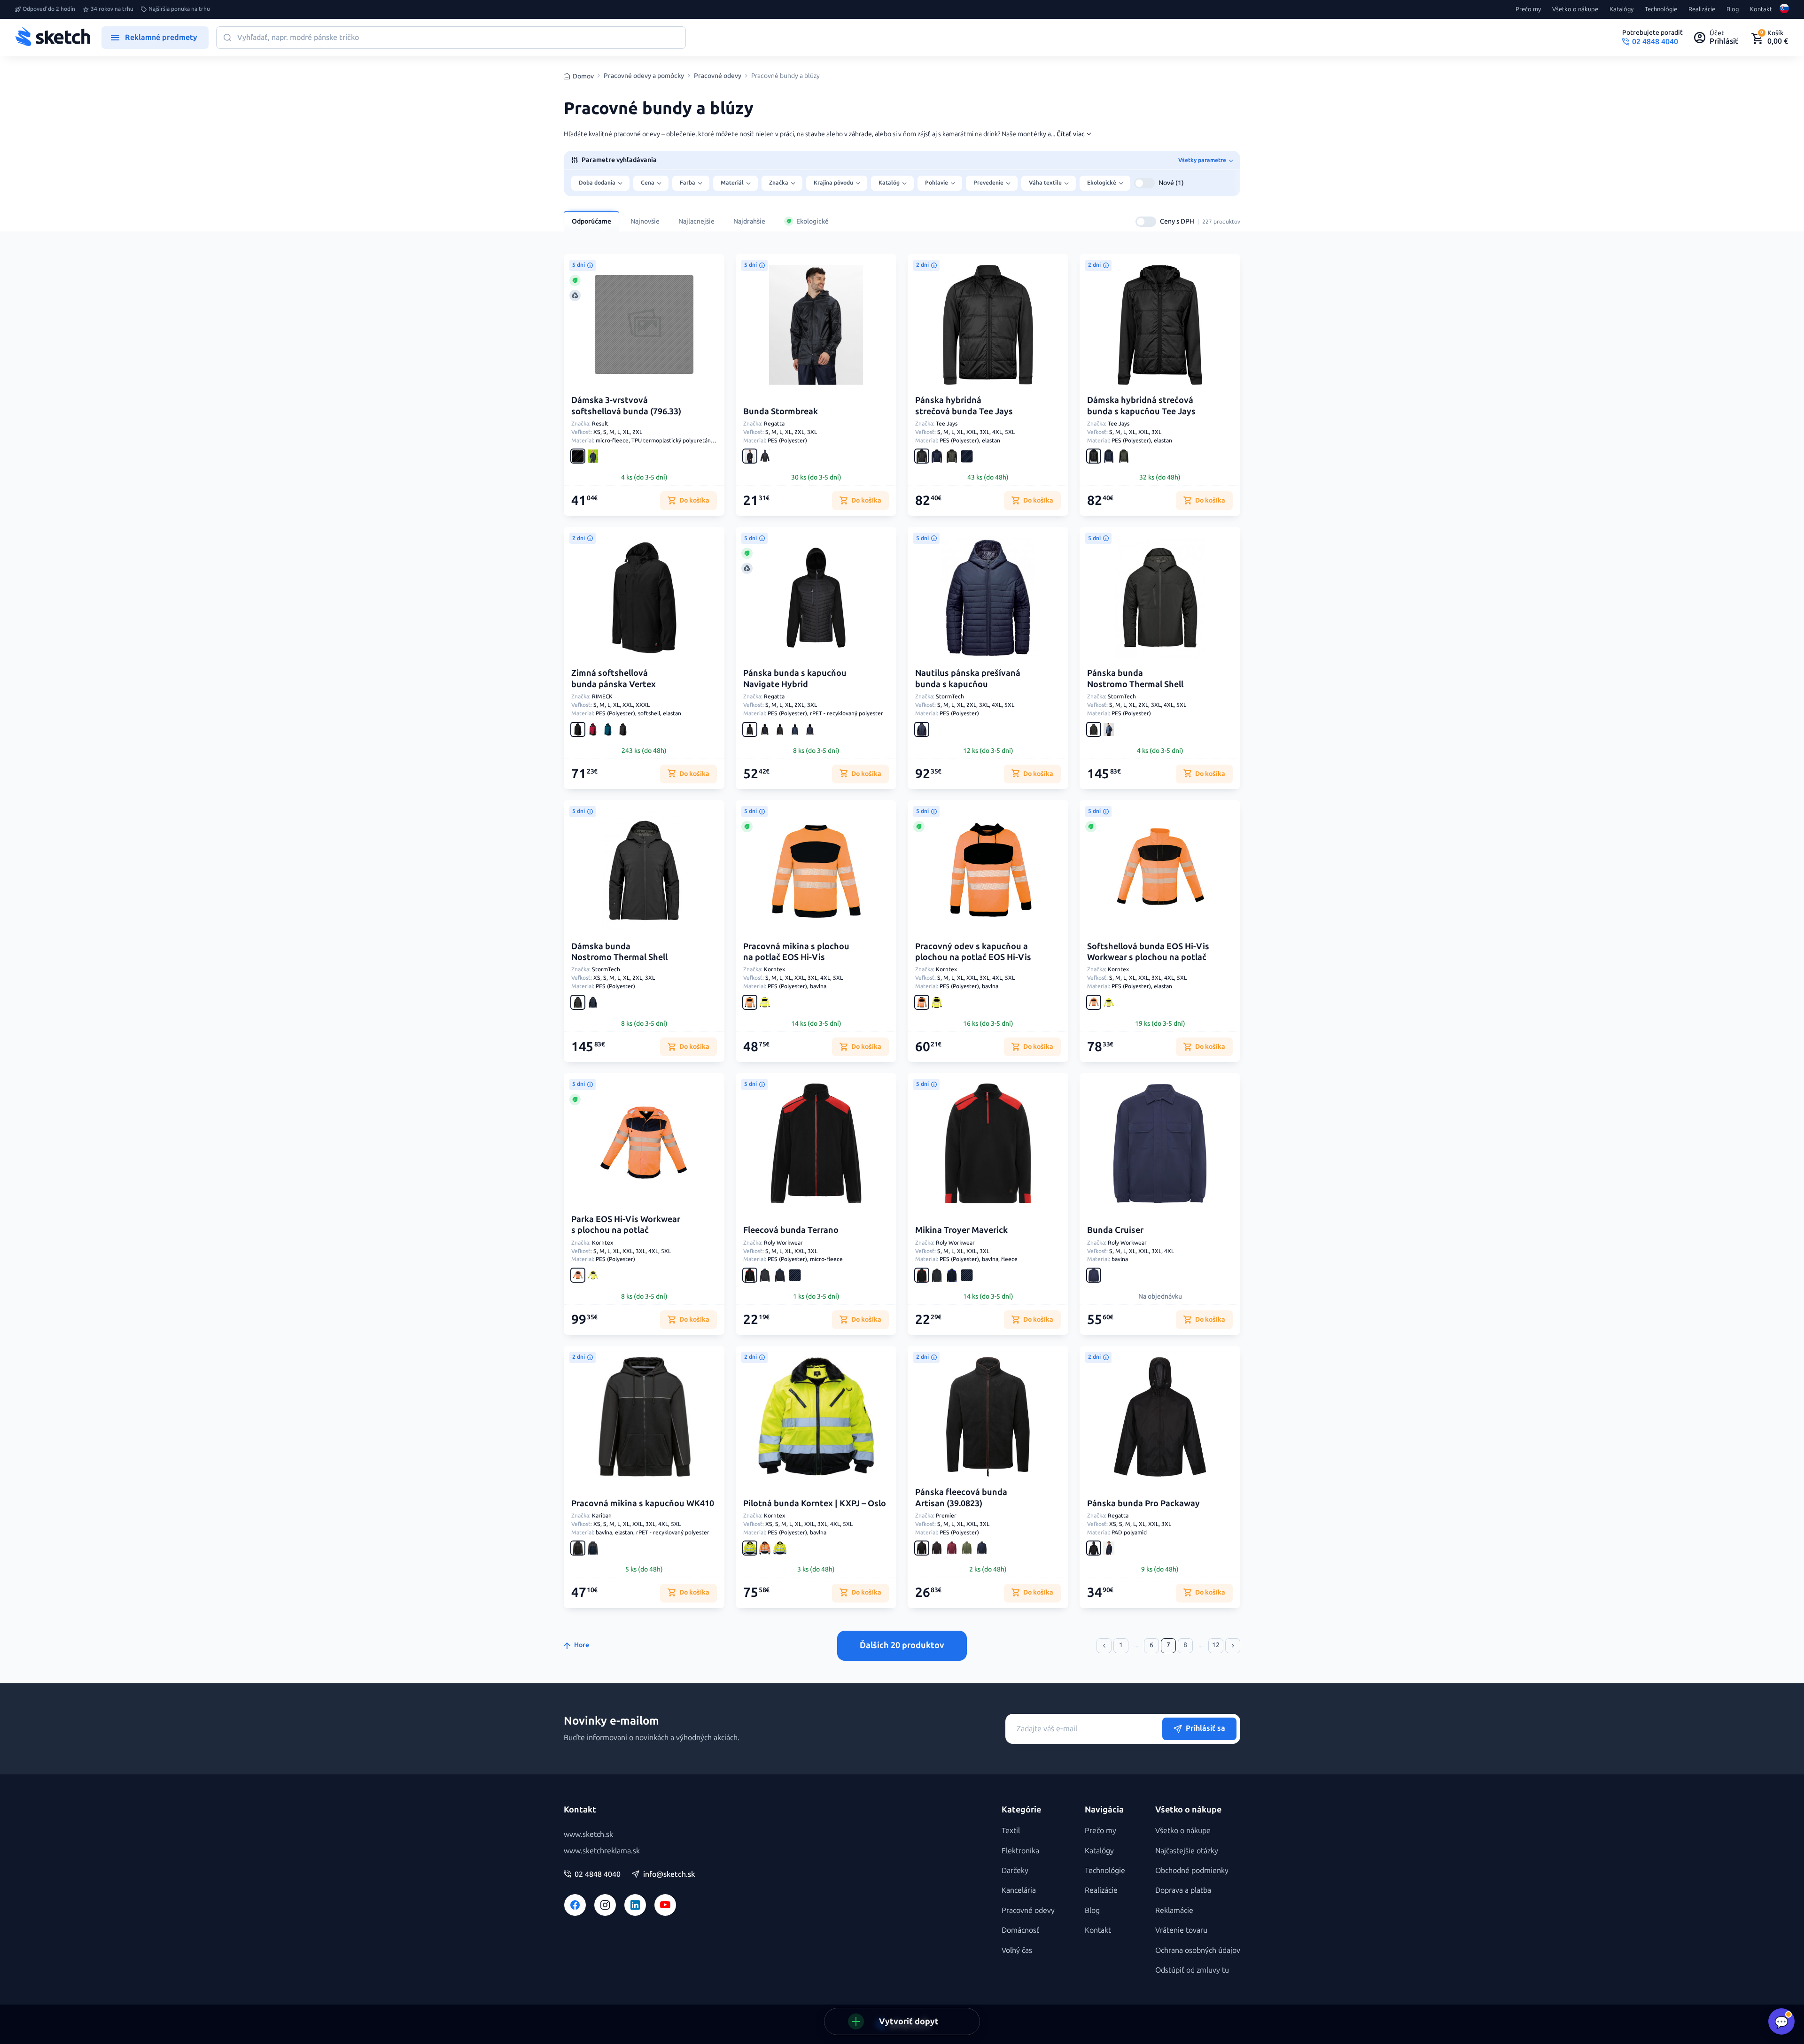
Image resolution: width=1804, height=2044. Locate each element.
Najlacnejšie (696, 221)
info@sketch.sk (669, 1874)
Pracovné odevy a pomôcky (644, 76)
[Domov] (53, 38)
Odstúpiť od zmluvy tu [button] (1192, 1970)
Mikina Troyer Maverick (961, 1230)
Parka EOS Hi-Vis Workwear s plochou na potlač (626, 1225)
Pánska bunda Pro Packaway (1143, 1503)
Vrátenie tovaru (1181, 1930)
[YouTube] (665, 1905)
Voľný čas (1017, 1950)
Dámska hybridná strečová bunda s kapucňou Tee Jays (1141, 406)
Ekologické (813, 221)
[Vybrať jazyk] (1784, 9)
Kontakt (1761, 9)
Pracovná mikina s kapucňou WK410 (643, 1503)
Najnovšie (645, 221)
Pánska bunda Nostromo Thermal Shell (1135, 678)
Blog (1733, 9)
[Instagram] (605, 1905)
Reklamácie (1174, 1910)
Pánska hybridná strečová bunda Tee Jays (964, 406)
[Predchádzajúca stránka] (1104, 1646)
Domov (583, 76)
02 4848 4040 (598, 1874)
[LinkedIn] (635, 1905)
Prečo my (1528, 9)
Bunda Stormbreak (781, 411)
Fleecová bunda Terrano (791, 1230)
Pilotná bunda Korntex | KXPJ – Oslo (815, 1503)
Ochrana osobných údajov (1198, 1950)
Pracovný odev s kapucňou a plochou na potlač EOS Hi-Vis (973, 952)
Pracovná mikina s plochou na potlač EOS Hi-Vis (796, 952)
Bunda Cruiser (1115, 1230)
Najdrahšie (749, 221)
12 (1216, 1645)
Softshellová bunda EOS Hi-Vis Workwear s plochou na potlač (1148, 952)
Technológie (1661, 9)
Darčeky (1015, 1870)
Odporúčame (591, 221)
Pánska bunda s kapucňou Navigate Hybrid (795, 678)
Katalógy (1621, 9)
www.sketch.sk (588, 1834)
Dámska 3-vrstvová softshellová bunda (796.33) (626, 406)
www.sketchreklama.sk (602, 1851)
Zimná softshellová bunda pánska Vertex (614, 678)
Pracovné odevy (718, 76)
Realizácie (1702, 9)
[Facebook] (575, 1905)
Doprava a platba (1183, 1890)
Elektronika (1020, 1851)
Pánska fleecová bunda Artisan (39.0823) (961, 1498)
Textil (1011, 1831)
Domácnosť (1020, 1930)
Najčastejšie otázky (1187, 1851)
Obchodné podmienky (1192, 1870)
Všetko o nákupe (1575, 9)
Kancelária (1019, 1890)
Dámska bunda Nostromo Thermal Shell (619, 952)
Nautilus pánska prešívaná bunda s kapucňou (968, 678)
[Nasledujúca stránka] (1233, 1646)
